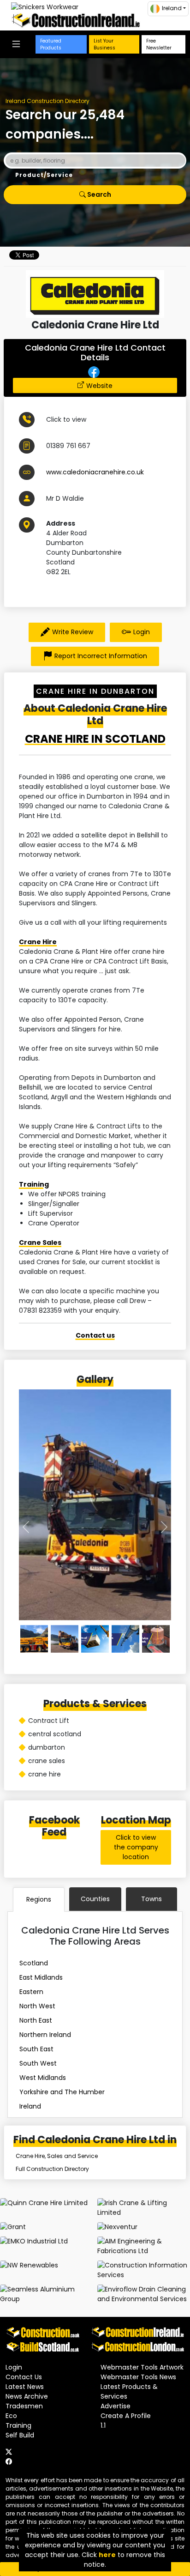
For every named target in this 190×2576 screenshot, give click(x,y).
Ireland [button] (172, 8)
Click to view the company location (136, 1847)
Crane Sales (40, 1243)
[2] (95, 1639)
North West (37, 2006)
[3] (125, 1639)
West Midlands (43, 2078)
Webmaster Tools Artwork (142, 2367)
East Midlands (41, 1977)
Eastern (31, 1992)
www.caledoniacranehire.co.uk (95, 472)
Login (142, 632)
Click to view (66, 419)
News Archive (27, 2396)
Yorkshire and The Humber (62, 2092)
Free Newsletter (159, 44)
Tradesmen (24, 2406)
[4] (156, 1639)
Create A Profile (126, 2416)
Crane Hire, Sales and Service (57, 2156)
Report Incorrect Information (101, 656)
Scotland (34, 1963)
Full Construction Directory (52, 2169)
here (107, 2555)
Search (98, 194)
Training (34, 1184)
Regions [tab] (39, 1899)
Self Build (20, 2435)
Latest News (25, 2387)
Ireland (30, 2106)
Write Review (73, 632)
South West (38, 2063)
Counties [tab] (95, 1899)
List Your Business (104, 44)
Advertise (116, 2406)
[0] (34, 1639)
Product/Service (44, 175)
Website (99, 386)
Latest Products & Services (129, 2391)
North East (36, 2020)
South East (36, 2049)
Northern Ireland (45, 2035)
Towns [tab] (151, 1899)
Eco (11, 2416)
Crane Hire (38, 942)
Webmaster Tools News (138, 2377)
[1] (65, 1639)
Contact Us (24, 2377)
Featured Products (51, 44)
